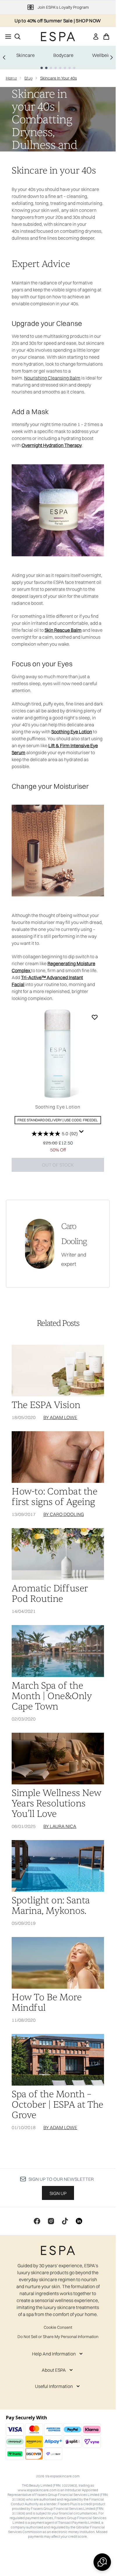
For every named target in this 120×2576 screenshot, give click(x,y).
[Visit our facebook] (37, 2221)
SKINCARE (23, 77)
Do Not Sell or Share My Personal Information (58, 2337)
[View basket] (106, 37)
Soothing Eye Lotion (58, 1107)
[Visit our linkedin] (79, 2221)
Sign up (58, 2193)
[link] (96, 37)
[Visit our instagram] (51, 2221)
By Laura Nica (60, 1826)
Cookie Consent (58, 2327)
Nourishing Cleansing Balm (52, 378)
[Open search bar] (17, 37)
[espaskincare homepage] (58, 37)
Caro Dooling (74, 1234)
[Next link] (112, 57)
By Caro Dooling (64, 1514)
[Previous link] (4, 57)
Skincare (25, 55)
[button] (102, 2562)
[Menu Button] (6, 37)
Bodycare (63, 55)
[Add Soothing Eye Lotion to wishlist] (95, 1017)
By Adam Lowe (60, 1417)
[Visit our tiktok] (65, 2221)
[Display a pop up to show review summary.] (82, 1132)
